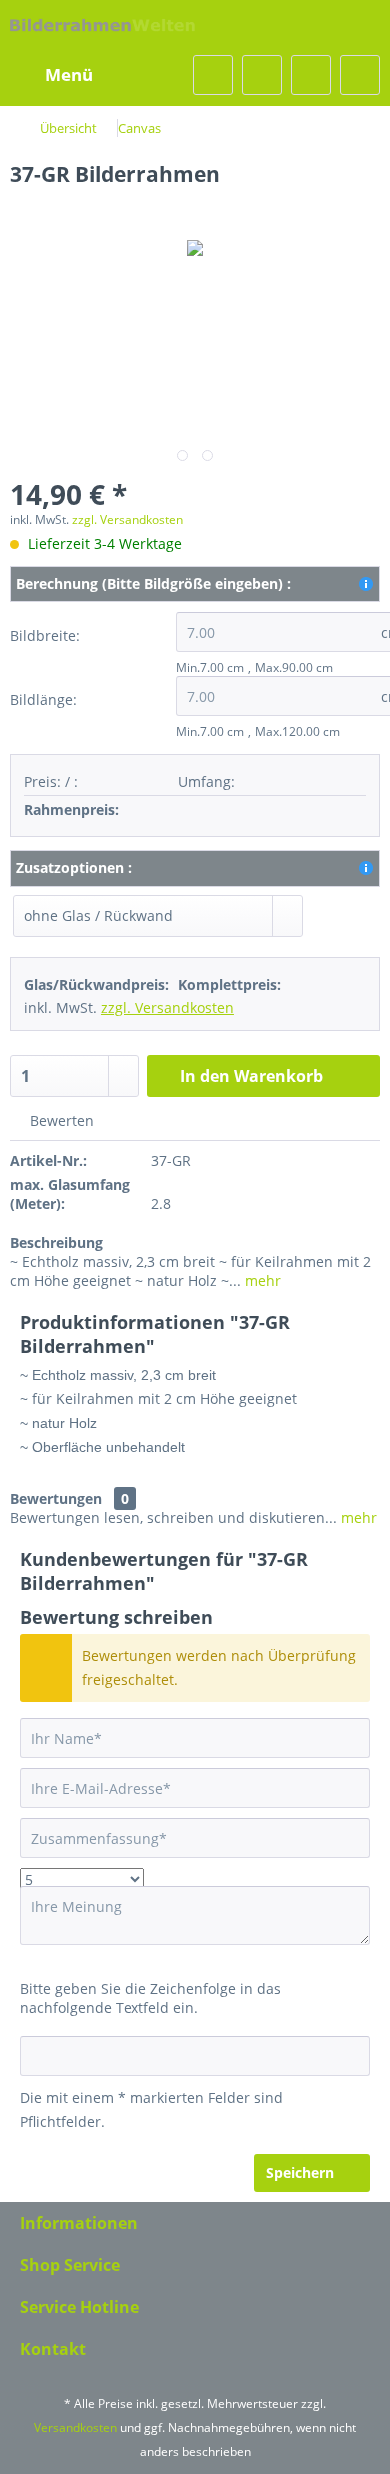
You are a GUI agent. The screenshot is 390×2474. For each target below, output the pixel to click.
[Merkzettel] (262, 75)
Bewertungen (56, 1498)
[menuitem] (56, 75)
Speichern (300, 2172)
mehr (261, 1280)
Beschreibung (56, 1242)
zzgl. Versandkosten (127, 519)
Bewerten (60, 1120)
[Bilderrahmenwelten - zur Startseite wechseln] (102, 27)
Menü (69, 74)
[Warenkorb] (360, 75)
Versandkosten (75, 2427)
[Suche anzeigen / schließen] (213, 75)
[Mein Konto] (311, 75)
